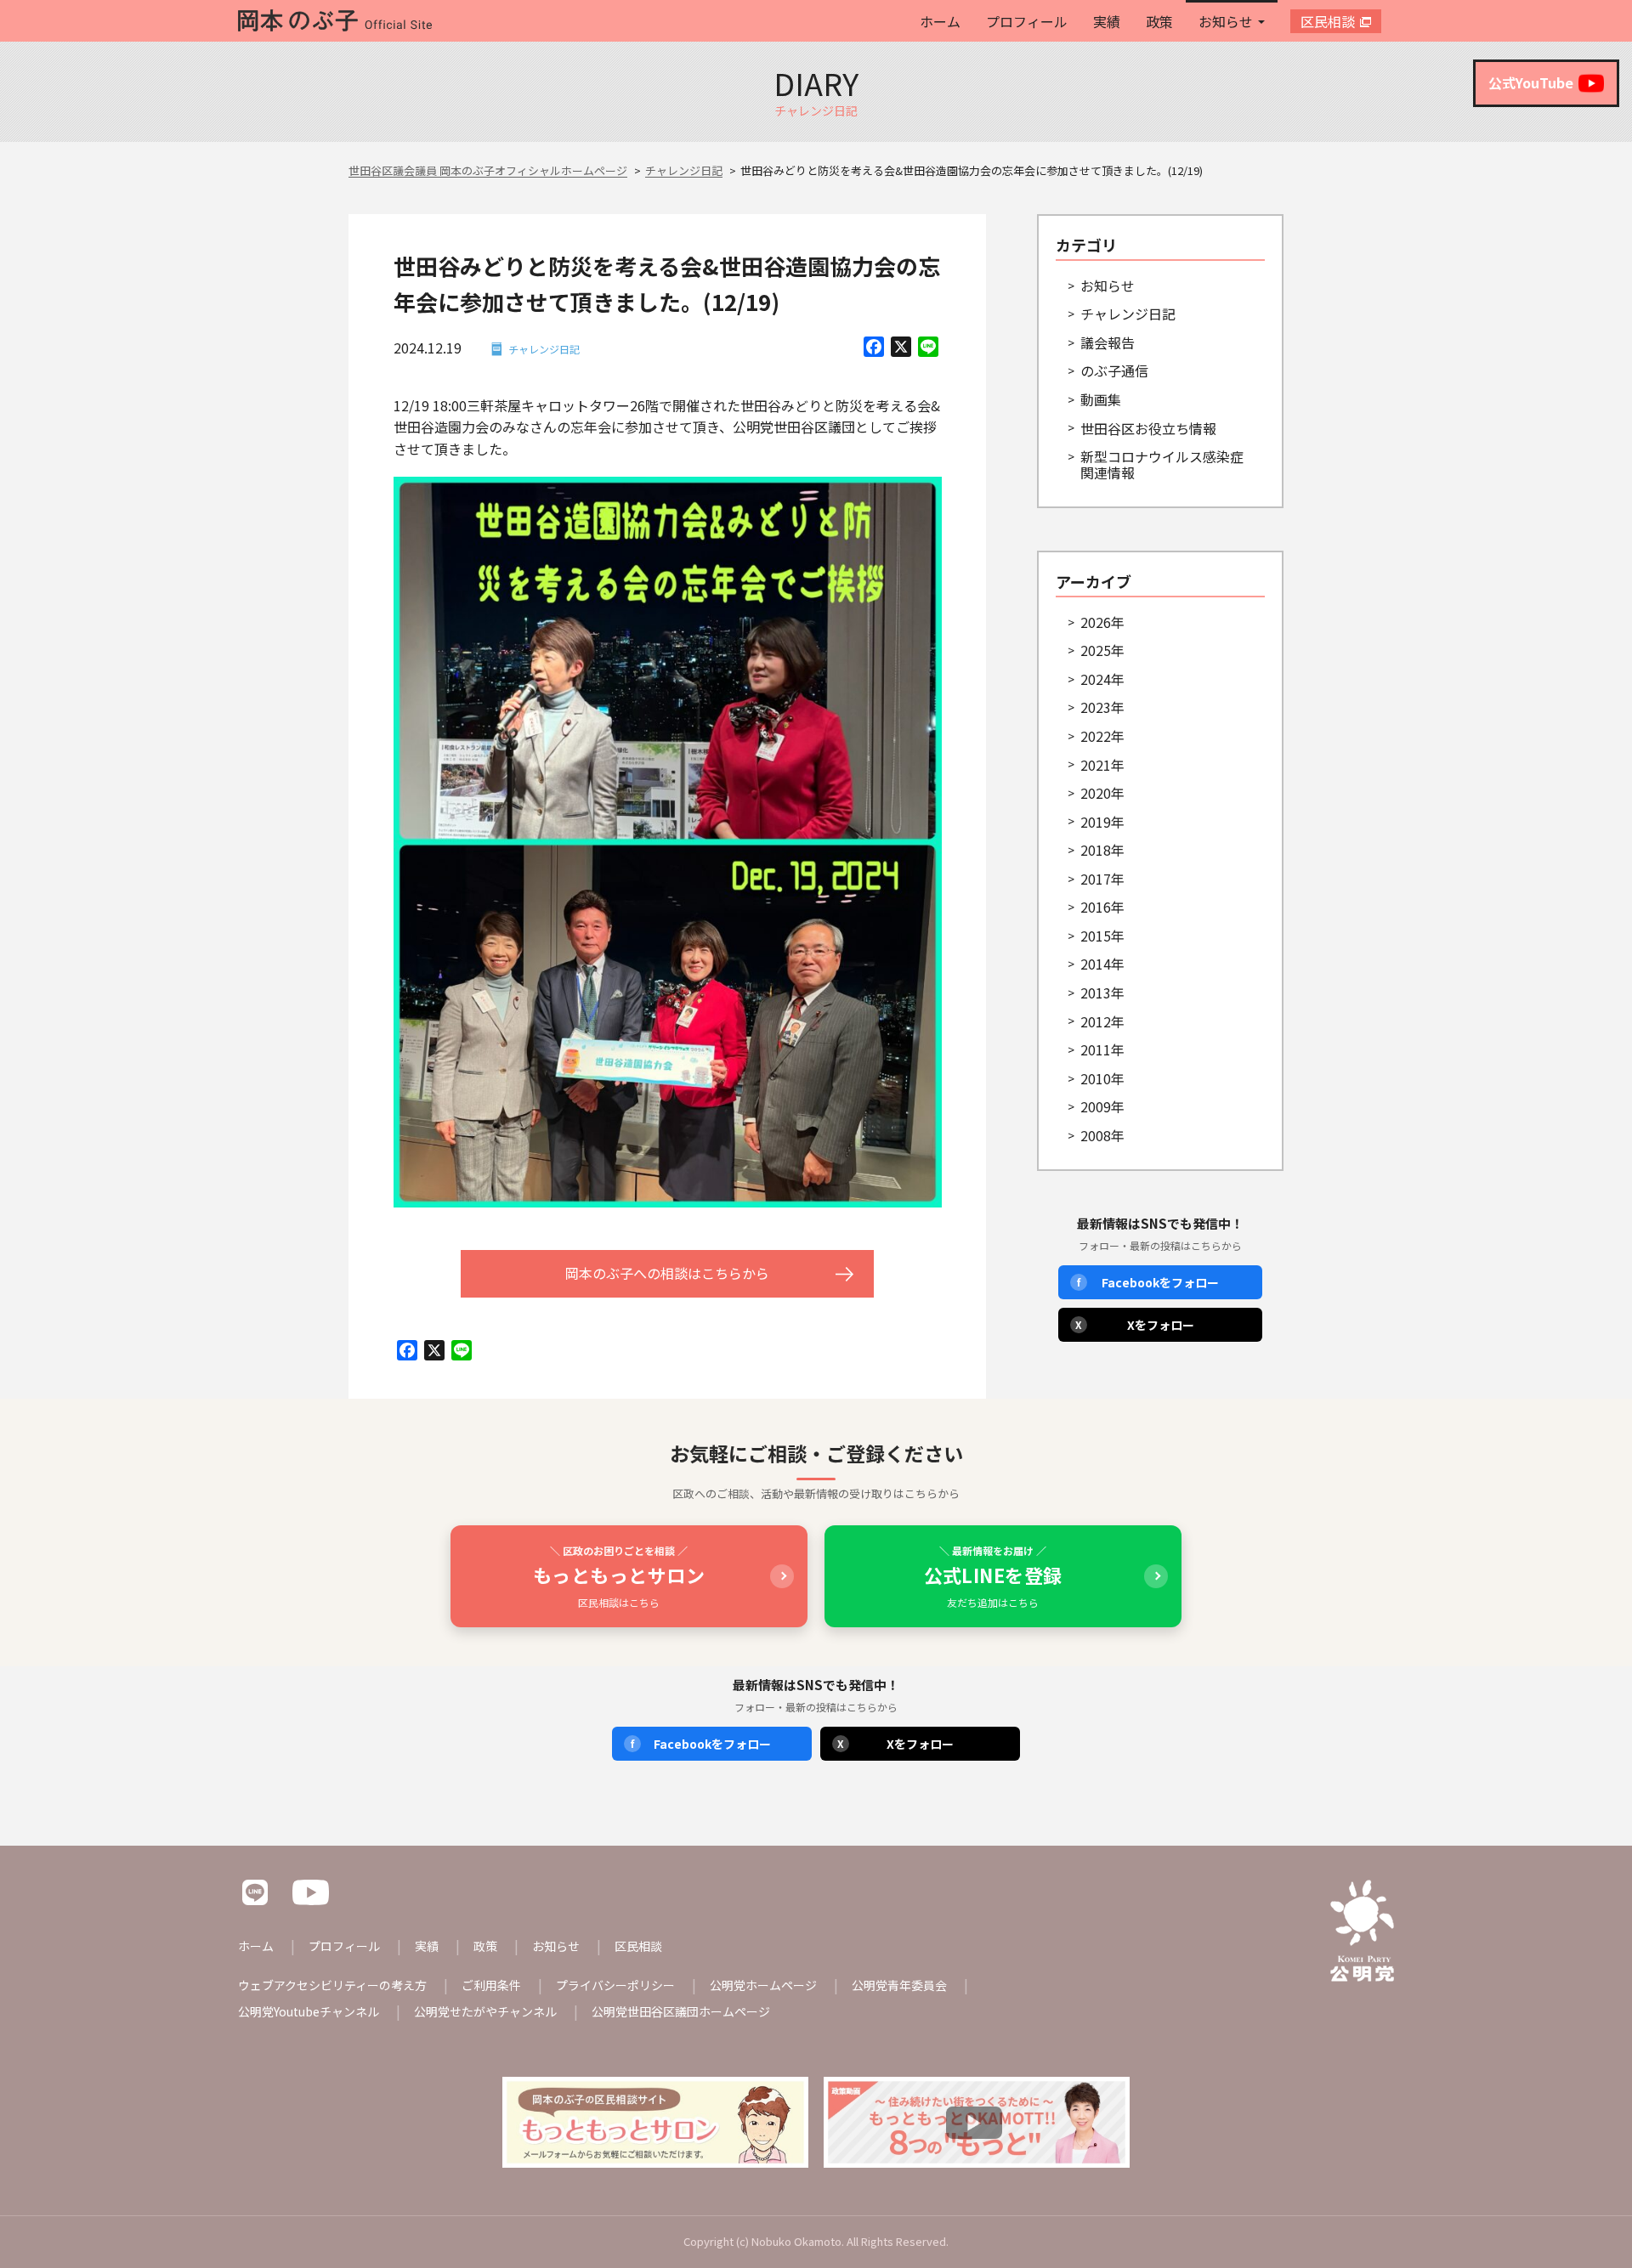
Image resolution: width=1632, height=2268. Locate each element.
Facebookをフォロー (1148, 1282)
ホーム (940, 21)
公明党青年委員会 (899, 1985)
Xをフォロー (1135, 1325)
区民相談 (1328, 21)
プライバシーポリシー (615, 1985)
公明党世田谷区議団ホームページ (681, 2011)
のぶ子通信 (1114, 370)
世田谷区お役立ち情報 (1148, 428)
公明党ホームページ (763, 1985)
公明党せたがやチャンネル (485, 2011)
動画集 (1101, 399)
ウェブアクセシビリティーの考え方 (332, 1985)
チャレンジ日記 (544, 349)
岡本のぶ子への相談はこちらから (667, 1273)
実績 (1107, 21)
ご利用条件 (491, 1985)
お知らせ (1226, 21)
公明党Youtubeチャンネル (309, 2011)
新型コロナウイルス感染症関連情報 (1162, 464)
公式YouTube (1531, 82)
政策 (1159, 21)
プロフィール (1027, 21)
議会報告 (1108, 342)
